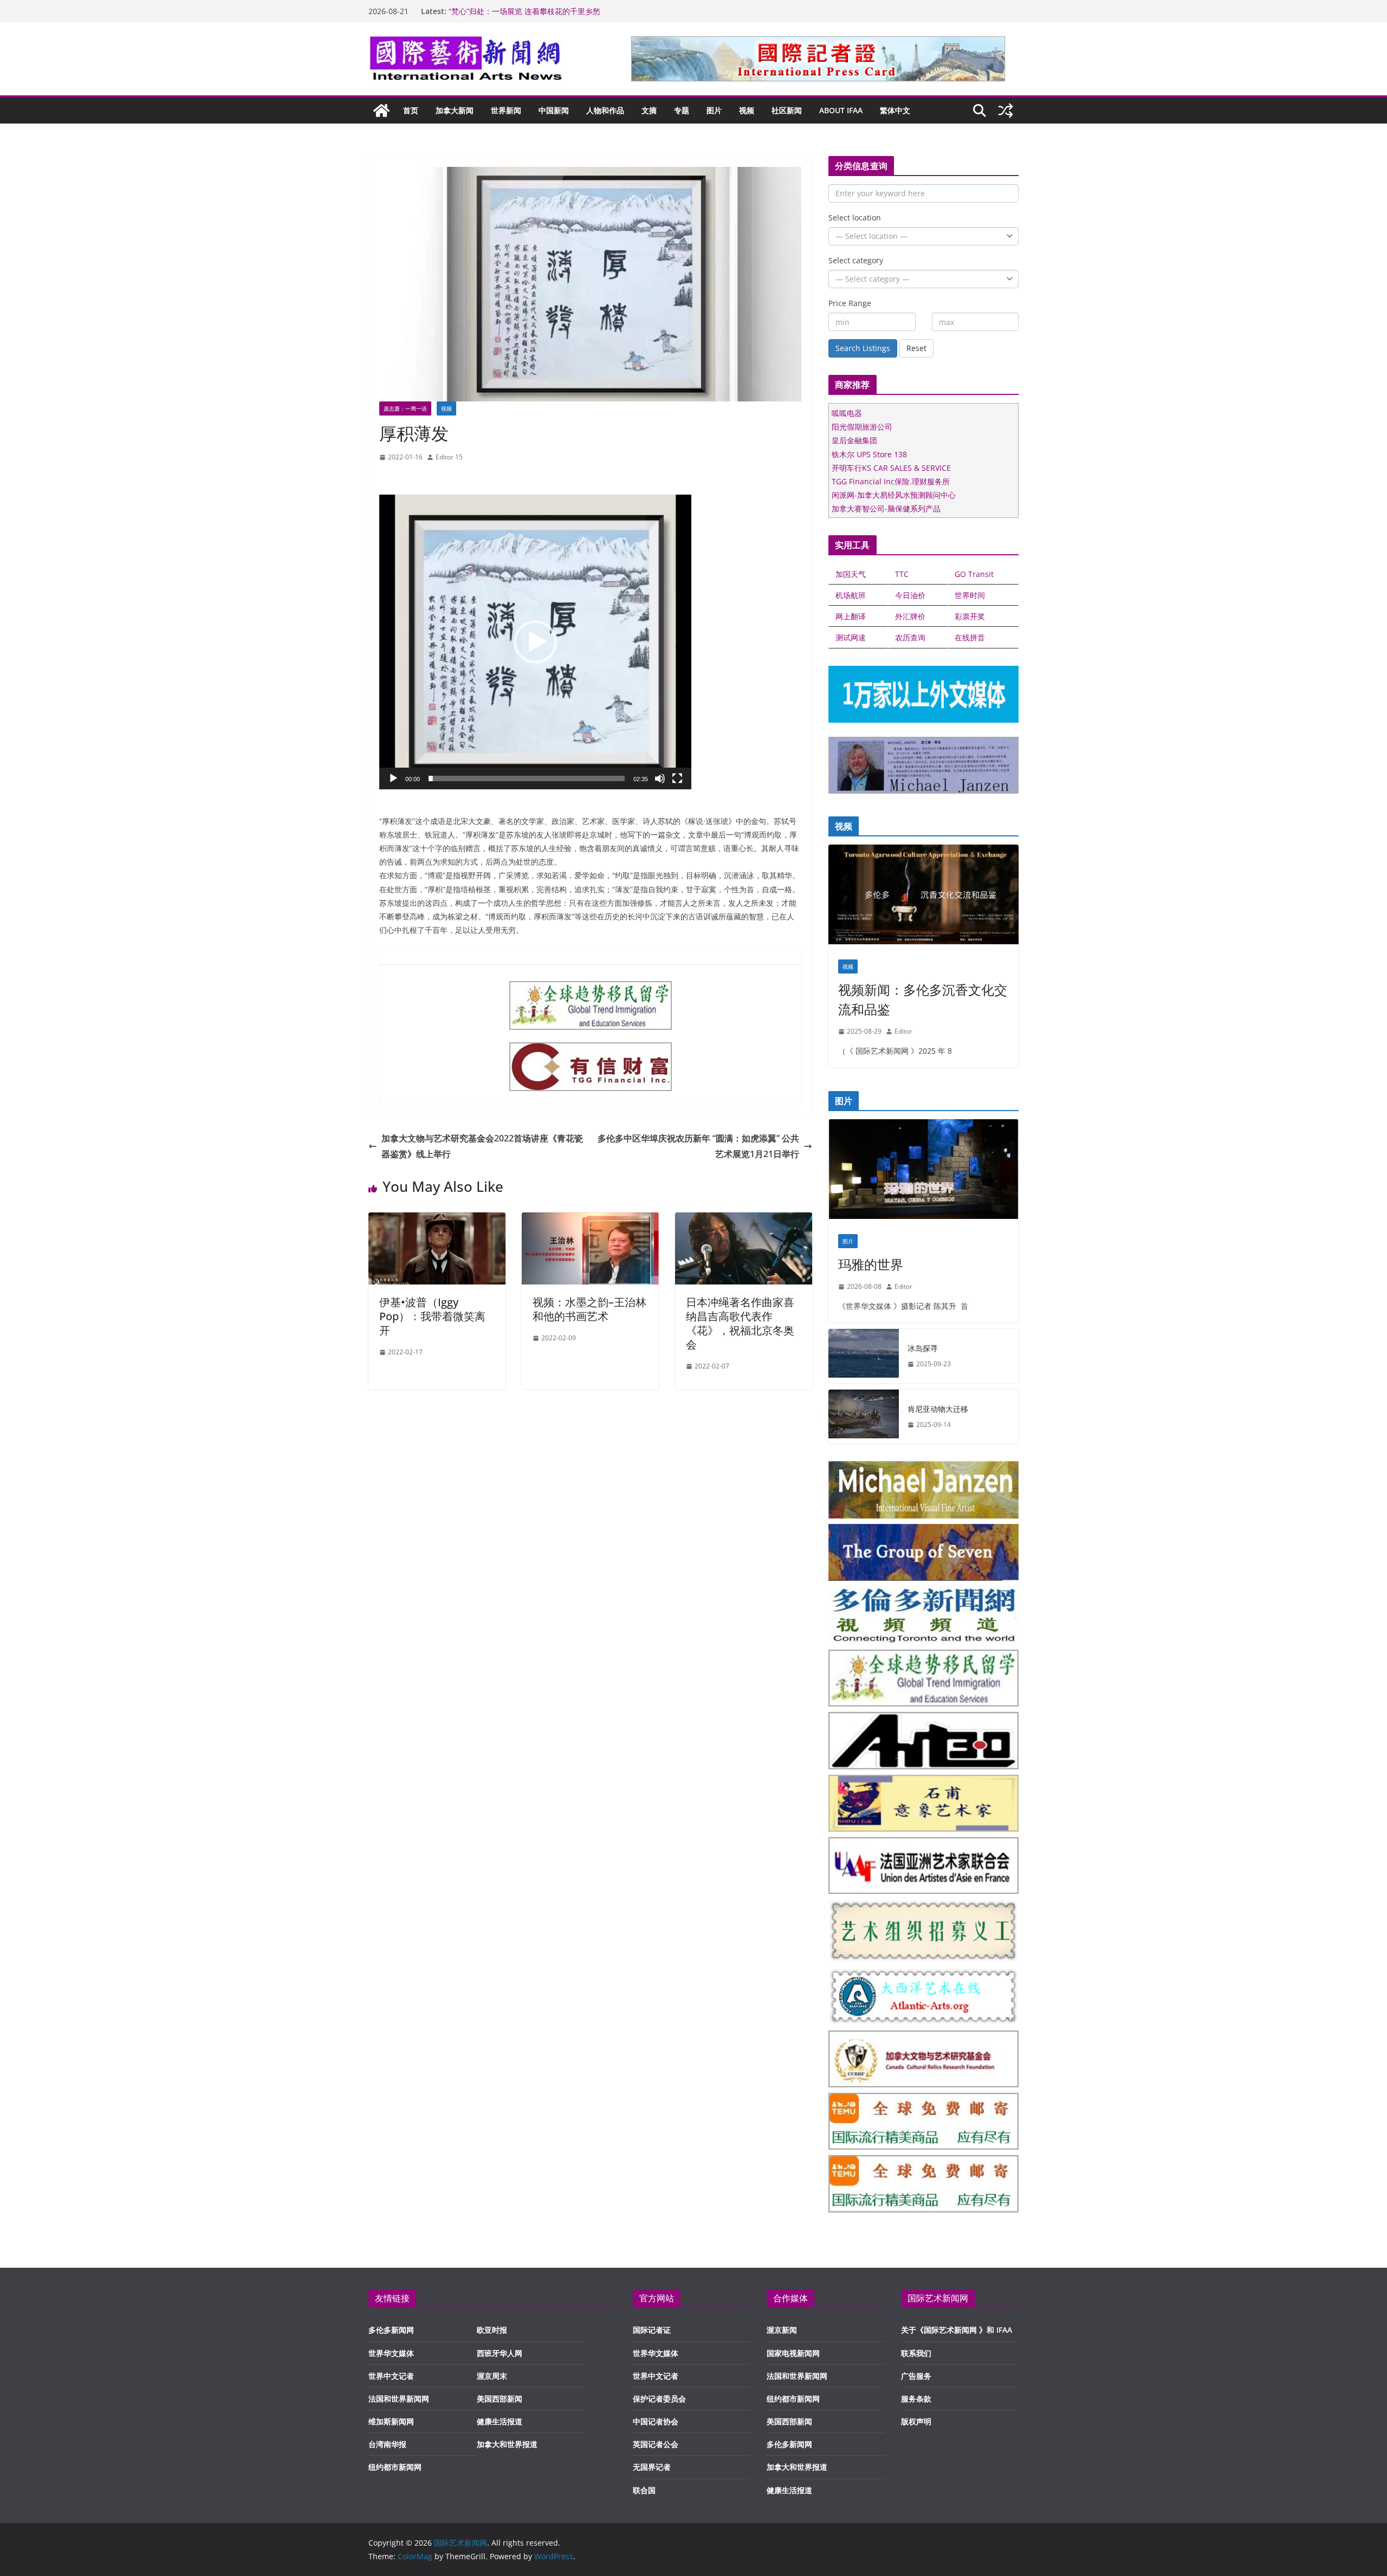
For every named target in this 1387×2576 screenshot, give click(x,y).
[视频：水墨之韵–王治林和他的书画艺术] (590, 1220)
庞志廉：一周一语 (405, 408)
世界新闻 (506, 110)
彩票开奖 (970, 616)
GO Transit (974, 574)
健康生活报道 (500, 2421)
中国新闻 (554, 110)
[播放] (393, 778)
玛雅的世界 (871, 1264)
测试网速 (851, 637)
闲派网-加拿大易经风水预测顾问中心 (894, 495)
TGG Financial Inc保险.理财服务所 (891, 481)
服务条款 (916, 2399)
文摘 (649, 110)
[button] (535, 642)
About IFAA (841, 110)
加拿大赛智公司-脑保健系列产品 (886, 508)
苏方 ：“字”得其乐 (479, 11)
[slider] (527, 778)
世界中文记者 (391, 2376)
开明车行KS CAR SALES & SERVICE (891, 468)
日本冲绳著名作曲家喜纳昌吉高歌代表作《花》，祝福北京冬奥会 (740, 1323)
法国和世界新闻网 (399, 2399)
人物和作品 (605, 110)
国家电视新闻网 (793, 2353)
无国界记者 (652, 2467)
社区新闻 (787, 110)
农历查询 (910, 637)
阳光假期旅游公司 (862, 427)
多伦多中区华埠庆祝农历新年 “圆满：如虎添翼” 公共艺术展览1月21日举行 (698, 1146)
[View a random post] (1006, 111)
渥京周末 (492, 2376)
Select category (856, 260)
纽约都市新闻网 (395, 2467)
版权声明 (916, 2421)
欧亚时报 (492, 2330)
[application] (535, 642)
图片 (714, 110)
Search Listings (863, 348)
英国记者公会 (656, 2444)
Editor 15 (449, 457)
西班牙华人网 (500, 2353)
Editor (903, 1031)
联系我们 (916, 2353)
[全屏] (677, 778)
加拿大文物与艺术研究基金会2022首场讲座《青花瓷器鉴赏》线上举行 (482, 1146)
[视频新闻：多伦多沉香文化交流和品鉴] (923, 897)
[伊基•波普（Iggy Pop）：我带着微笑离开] (437, 1220)
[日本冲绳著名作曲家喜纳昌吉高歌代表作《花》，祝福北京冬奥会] (744, 1220)
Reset (916, 348)
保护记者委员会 (659, 2399)
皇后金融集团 (854, 440)
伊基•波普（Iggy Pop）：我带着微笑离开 (432, 1316)
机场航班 (851, 595)
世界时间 (970, 595)
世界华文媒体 (391, 2353)
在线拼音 (970, 637)
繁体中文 (895, 110)
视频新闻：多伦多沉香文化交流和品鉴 (923, 999)
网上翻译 (851, 616)
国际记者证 (652, 2330)
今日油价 (910, 595)
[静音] (660, 778)
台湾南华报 (387, 2444)
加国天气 (851, 574)
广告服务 (916, 2376)
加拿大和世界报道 (507, 2444)
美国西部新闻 (500, 2399)
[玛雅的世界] (923, 1172)
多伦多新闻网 (391, 2330)
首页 (411, 110)
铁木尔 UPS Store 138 (869, 454)
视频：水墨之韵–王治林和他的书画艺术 (589, 1309)
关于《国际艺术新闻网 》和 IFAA (957, 2330)
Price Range (850, 303)
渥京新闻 (782, 2330)
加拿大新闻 (455, 110)
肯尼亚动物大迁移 (938, 1409)
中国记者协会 (656, 2421)
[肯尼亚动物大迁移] (864, 1417)
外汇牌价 (910, 616)
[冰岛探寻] (864, 1356)
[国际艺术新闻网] (381, 111)
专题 (682, 110)
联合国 (644, 2490)
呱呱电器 (847, 413)
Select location (855, 218)
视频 (747, 110)
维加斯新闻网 (391, 2421)
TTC (902, 574)
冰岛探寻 (923, 1348)
